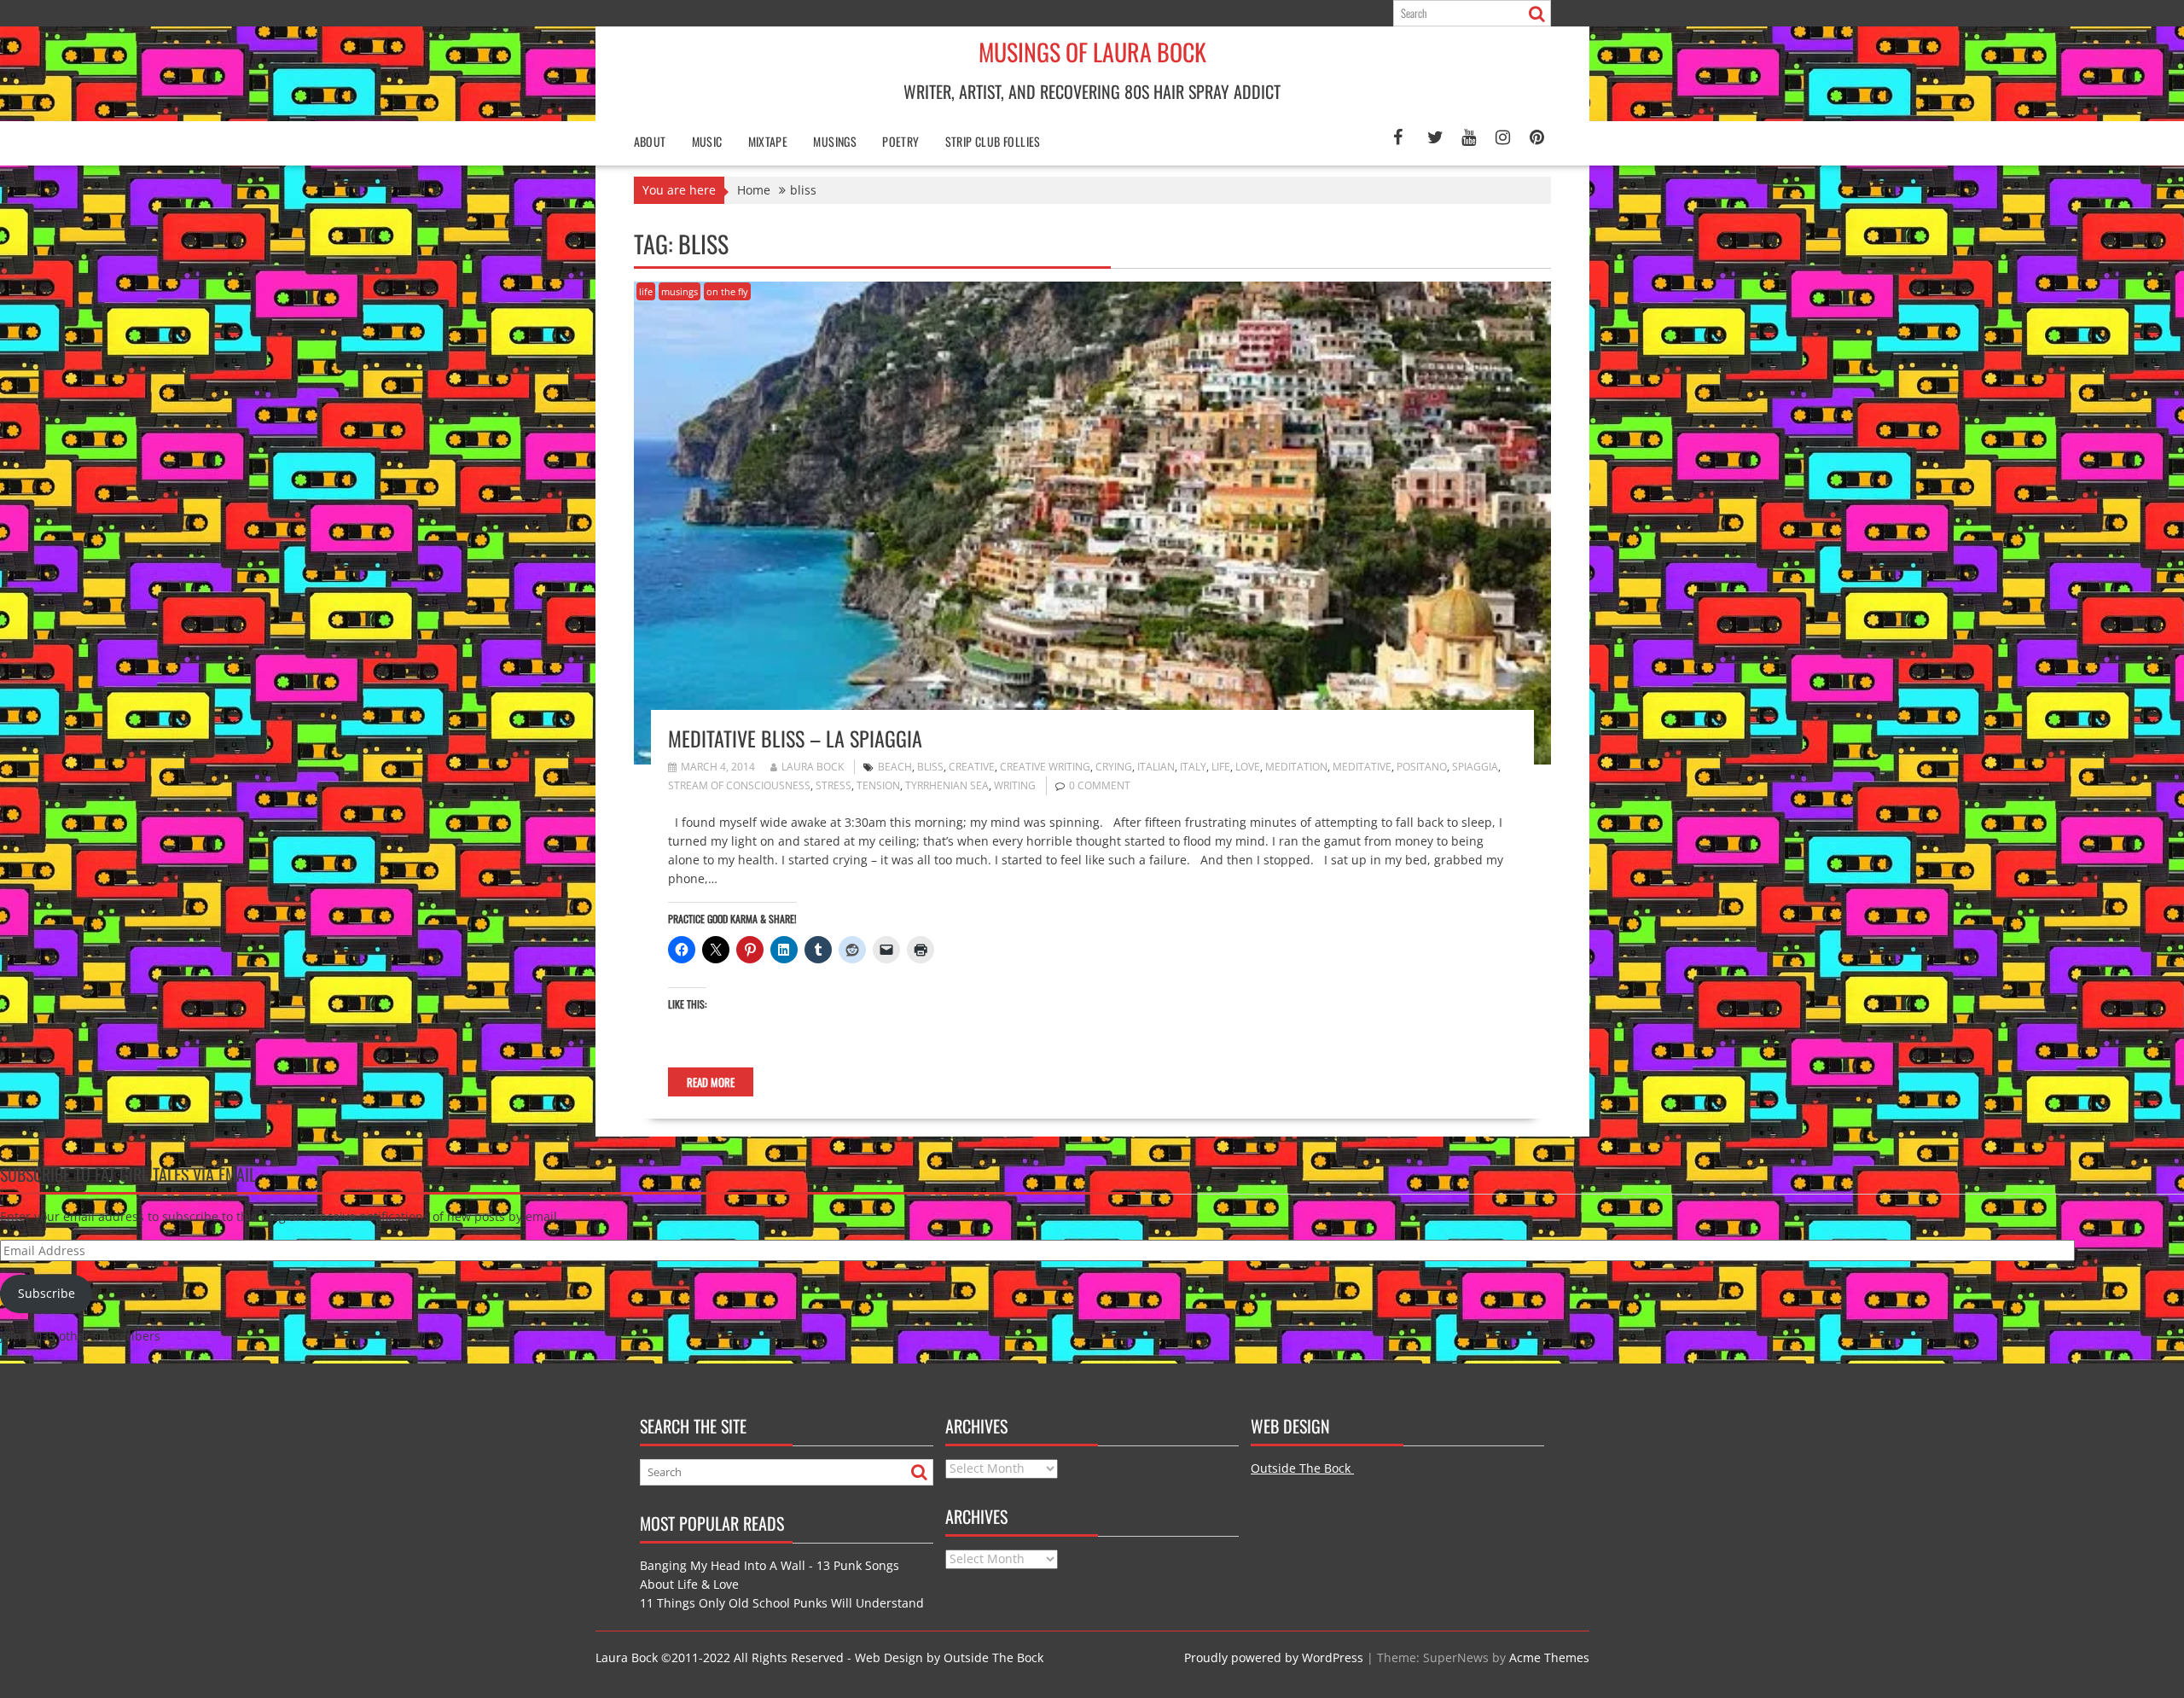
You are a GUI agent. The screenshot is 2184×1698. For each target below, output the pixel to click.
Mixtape (768, 141)
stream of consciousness (739, 785)
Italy (1193, 767)
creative (972, 767)
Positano (1422, 767)
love (1248, 767)
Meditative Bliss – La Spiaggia (795, 738)
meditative (1362, 767)
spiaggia (1475, 767)
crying (1114, 767)
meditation (1296, 767)
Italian (1156, 767)
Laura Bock (813, 767)
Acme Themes (1549, 1657)
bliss (930, 767)
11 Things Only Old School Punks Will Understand (782, 1603)
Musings (835, 141)
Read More (711, 1082)
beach (895, 767)
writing (1015, 785)
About (650, 141)
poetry (900, 141)
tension (878, 785)
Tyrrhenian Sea (947, 785)
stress (834, 785)
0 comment (1100, 785)
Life (1221, 767)
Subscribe (46, 1293)
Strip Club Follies (993, 141)
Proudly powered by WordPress (1274, 1657)
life (646, 291)
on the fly (727, 291)
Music (707, 141)
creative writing (1045, 767)
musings (680, 291)
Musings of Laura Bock (1092, 52)
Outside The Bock (1302, 1468)
